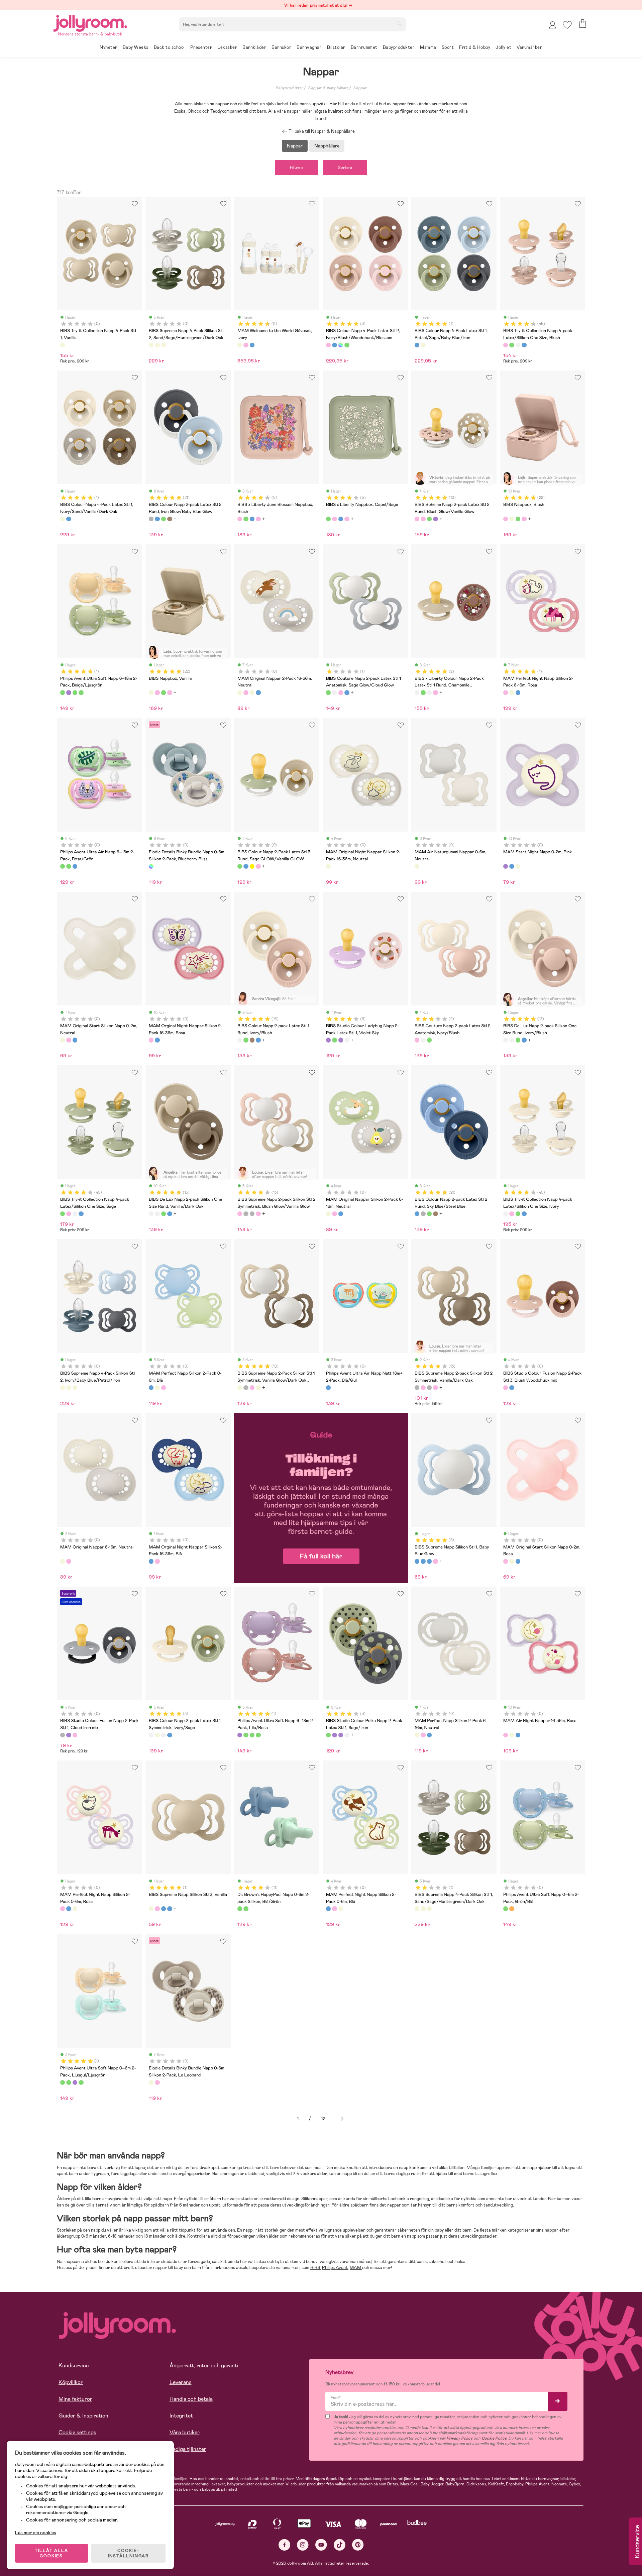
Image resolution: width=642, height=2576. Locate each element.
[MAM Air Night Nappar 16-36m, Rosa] (506, 1735)
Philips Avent (335, 2268)
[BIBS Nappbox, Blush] (506, 519)
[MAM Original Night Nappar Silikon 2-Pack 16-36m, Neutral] (328, 866)
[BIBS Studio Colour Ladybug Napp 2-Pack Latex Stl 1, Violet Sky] (328, 1040)
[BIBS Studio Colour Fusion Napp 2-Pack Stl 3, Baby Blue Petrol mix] (512, 1388)
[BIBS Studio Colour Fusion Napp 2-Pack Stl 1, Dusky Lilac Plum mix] (69, 1735)
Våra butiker (185, 2432)
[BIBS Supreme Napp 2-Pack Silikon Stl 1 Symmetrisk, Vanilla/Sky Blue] (258, 1388)
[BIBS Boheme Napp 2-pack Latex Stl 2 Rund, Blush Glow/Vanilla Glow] (417, 519)
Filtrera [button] (297, 168)
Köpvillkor (71, 2382)
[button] (567, 25)
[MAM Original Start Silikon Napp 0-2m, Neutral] (63, 1040)
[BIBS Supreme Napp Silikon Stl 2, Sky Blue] (164, 1909)
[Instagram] (303, 2545)
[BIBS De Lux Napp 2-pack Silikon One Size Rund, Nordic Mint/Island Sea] (524, 1040)
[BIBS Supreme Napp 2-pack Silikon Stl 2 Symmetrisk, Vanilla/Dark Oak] (246, 1214)
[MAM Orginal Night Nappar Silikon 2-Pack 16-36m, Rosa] (151, 1040)
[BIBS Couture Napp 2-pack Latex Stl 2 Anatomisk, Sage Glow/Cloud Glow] (429, 1040)
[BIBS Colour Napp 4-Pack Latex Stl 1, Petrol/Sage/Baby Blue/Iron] (417, 345)
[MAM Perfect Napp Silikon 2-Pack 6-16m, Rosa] (423, 1735)
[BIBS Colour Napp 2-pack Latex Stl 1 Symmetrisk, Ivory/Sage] (151, 1735)
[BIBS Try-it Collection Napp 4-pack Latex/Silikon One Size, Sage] (512, 345)
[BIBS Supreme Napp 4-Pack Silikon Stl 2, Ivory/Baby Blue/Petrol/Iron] (157, 345)
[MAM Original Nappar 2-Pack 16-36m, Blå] (258, 692)
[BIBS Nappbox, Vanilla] (512, 519)
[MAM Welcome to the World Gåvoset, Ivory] (240, 345)
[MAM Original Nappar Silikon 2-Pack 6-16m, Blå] (341, 1214)
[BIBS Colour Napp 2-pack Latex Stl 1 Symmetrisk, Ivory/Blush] (164, 1735)
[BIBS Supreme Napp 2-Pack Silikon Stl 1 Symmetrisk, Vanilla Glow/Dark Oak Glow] (240, 1388)
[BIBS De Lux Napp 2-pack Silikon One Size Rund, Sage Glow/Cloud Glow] (518, 1040)
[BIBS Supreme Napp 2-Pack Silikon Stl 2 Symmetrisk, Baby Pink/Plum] (258, 1214)
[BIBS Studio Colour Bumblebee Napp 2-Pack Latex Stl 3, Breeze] (246, 866)
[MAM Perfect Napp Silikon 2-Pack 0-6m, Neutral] (157, 1388)
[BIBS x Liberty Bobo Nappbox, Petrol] (252, 519)
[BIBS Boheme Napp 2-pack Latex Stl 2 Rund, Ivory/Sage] (429, 519)
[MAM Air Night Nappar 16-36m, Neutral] (512, 1735)
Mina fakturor (75, 2399)
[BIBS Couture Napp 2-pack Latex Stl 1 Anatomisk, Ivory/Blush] (334, 692)
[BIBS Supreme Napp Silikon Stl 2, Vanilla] (151, 1909)
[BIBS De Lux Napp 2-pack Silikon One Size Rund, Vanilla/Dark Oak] (512, 1040)
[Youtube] (321, 2545)
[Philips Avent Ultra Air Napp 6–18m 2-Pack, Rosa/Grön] (63, 866)
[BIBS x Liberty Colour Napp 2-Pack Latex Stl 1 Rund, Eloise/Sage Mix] (423, 692)
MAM (356, 2268)
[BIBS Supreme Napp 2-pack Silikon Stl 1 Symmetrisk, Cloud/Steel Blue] (246, 1388)
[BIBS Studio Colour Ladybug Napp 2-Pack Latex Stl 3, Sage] (252, 866)
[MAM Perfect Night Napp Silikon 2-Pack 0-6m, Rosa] (63, 1909)
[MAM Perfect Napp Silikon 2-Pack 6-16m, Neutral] (417, 1735)
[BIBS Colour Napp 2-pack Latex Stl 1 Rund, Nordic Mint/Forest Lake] (258, 1040)
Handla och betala (191, 2399)
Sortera (345, 168)
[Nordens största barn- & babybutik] (90, 22)
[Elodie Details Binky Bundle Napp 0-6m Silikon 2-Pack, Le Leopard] (151, 2082)
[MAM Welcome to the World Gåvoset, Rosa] (246, 345)
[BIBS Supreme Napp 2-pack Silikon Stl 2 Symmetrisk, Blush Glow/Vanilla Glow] (240, 1214)
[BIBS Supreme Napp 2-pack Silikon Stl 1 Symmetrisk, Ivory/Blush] (252, 1388)
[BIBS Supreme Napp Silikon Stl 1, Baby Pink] (435, 1561)
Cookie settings (77, 2432)
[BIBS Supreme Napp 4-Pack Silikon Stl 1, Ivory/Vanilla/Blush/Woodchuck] (423, 1909)
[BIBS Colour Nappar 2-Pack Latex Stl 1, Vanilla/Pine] (157, 1735)
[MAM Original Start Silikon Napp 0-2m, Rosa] (69, 1040)
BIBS (315, 2268)
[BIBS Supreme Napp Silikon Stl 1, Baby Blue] (423, 1561)
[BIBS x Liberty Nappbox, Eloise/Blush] (258, 519)
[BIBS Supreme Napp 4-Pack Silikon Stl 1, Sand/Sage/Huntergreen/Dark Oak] (417, 1909)
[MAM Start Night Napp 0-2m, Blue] (512, 866)
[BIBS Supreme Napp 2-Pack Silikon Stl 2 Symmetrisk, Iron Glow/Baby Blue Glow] (252, 1214)
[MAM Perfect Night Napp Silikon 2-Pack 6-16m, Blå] (518, 692)
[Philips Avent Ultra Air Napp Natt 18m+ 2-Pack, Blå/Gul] (328, 1388)
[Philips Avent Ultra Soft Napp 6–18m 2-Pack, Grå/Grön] (81, 692)
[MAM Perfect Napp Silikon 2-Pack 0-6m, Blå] (151, 1388)
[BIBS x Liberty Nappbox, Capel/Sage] (246, 519)
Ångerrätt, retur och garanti (204, 2366)
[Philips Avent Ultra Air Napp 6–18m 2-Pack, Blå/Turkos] (75, 866)
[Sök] (399, 24)
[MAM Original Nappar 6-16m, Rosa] (69, 1561)
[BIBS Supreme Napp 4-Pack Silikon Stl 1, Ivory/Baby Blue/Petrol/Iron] (429, 1909)
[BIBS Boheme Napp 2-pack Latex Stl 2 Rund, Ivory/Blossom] (423, 519)
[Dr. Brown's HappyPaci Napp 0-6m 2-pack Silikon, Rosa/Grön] (246, 1909)
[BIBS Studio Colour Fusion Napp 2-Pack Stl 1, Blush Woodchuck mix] (75, 1735)
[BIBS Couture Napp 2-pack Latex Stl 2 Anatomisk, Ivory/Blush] (417, 1040)
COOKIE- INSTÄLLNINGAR (128, 2553)
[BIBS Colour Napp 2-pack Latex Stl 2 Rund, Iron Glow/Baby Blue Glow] (151, 519)
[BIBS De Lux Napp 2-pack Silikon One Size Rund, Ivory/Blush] (506, 1040)
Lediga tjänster (188, 2449)
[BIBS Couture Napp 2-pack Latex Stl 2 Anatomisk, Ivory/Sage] (423, 1040)
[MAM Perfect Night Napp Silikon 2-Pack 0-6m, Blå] (69, 1909)
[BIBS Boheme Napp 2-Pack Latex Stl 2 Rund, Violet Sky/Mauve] (435, 519)
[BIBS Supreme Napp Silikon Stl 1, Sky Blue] (429, 1561)
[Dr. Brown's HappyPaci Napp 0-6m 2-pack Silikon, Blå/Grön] (240, 1909)
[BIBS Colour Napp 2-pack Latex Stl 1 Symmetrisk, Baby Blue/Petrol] (170, 1735)
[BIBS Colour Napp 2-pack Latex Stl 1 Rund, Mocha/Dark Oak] (252, 1040)
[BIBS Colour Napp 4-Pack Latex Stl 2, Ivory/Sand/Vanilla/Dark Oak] (341, 345)
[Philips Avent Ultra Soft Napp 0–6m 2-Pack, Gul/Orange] (512, 1909)
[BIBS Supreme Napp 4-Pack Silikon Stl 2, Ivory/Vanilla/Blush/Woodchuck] (164, 345)
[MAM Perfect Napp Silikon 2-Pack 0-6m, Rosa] (164, 1388)
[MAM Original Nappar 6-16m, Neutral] (63, 1561)
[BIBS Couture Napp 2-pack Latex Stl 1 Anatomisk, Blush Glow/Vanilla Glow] (341, 692)
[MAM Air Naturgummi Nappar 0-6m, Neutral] (417, 866)
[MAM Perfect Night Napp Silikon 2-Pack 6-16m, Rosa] (506, 692)
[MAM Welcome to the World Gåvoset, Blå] (252, 345)
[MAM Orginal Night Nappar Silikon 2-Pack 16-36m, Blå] (157, 1040)
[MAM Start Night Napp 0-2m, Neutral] (518, 866)
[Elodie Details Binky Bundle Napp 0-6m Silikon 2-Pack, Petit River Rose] (157, 2082)
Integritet (181, 2416)
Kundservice (74, 2366)
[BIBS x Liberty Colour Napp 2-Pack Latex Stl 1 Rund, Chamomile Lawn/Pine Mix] (429, 692)
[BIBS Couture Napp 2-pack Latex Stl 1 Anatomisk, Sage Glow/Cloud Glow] (328, 692)
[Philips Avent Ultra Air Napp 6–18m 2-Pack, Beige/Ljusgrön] (69, 866)
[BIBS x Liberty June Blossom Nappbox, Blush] (240, 519)
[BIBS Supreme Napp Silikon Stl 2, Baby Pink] (157, 1909)
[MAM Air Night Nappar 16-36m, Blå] (518, 1735)
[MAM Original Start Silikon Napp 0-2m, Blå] (75, 1040)
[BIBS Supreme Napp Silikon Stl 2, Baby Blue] (170, 1909)
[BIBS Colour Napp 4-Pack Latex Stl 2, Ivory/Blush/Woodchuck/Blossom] (328, 345)
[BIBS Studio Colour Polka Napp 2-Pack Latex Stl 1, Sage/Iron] (334, 1040)
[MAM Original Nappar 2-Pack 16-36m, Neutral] (240, 692)
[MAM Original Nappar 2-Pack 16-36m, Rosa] (246, 692)
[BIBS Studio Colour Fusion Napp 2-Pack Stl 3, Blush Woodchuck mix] (506, 1388)
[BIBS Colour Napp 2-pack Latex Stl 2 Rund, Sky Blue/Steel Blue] (157, 519)
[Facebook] (284, 2545)
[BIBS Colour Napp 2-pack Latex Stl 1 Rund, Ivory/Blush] (240, 1040)
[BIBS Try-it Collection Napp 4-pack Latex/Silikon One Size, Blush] (506, 345)
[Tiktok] (340, 2545)
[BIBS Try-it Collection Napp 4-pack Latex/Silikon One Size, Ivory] (518, 345)
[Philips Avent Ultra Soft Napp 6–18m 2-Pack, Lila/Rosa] (69, 692)
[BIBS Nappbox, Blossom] (524, 519)
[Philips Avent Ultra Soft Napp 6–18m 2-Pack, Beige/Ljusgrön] (63, 692)
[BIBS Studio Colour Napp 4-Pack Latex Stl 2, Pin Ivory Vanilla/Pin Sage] (347, 345)
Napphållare (327, 146)
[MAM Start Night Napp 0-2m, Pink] (506, 866)
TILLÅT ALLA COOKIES (51, 2553)
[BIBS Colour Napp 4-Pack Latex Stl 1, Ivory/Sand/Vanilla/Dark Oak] (423, 345)
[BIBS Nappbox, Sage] (518, 519)
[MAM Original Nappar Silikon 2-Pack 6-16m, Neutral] (328, 1214)
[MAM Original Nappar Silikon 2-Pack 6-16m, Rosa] (334, 1214)
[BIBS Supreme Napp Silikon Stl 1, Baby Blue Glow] (417, 1561)
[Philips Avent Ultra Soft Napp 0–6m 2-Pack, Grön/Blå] (506, 1909)
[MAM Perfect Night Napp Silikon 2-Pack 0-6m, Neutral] (75, 1909)
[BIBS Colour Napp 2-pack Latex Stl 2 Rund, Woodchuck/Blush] (170, 519)
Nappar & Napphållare (328, 88)
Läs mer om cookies (36, 2533)
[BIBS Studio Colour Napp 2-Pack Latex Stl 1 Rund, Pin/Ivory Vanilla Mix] (347, 1040)
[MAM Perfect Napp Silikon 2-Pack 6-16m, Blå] (429, 1735)
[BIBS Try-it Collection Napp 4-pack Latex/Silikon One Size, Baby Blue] (524, 345)
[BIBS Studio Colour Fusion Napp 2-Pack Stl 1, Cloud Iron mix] (63, 1735)
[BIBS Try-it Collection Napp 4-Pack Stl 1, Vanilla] (63, 345)
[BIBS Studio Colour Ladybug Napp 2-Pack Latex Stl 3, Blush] (258, 866)
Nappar (360, 88)
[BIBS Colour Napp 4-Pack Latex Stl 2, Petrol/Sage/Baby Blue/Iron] (334, 345)
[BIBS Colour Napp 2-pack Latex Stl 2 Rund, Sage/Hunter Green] (164, 519)
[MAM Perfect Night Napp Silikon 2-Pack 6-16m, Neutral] (512, 692)
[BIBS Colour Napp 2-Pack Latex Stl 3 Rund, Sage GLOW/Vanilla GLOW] (240, 866)
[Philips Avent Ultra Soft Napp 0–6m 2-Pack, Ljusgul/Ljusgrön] (75, 692)
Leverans (181, 2382)
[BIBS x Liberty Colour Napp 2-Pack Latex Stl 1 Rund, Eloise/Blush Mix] (435, 692)
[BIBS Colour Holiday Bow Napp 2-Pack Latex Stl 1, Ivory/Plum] (341, 1040)
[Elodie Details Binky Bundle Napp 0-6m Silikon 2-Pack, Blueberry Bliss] (151, 866)
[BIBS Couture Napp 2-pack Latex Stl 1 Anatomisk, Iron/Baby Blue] (347, 692)
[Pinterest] (358, 2545)
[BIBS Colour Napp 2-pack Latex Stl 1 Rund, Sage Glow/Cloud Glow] (246, 1040)
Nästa (342, 2119)
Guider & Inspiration (83, 2416)
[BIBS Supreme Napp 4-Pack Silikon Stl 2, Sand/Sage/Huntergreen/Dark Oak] (151, 345)
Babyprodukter (289, 88)
